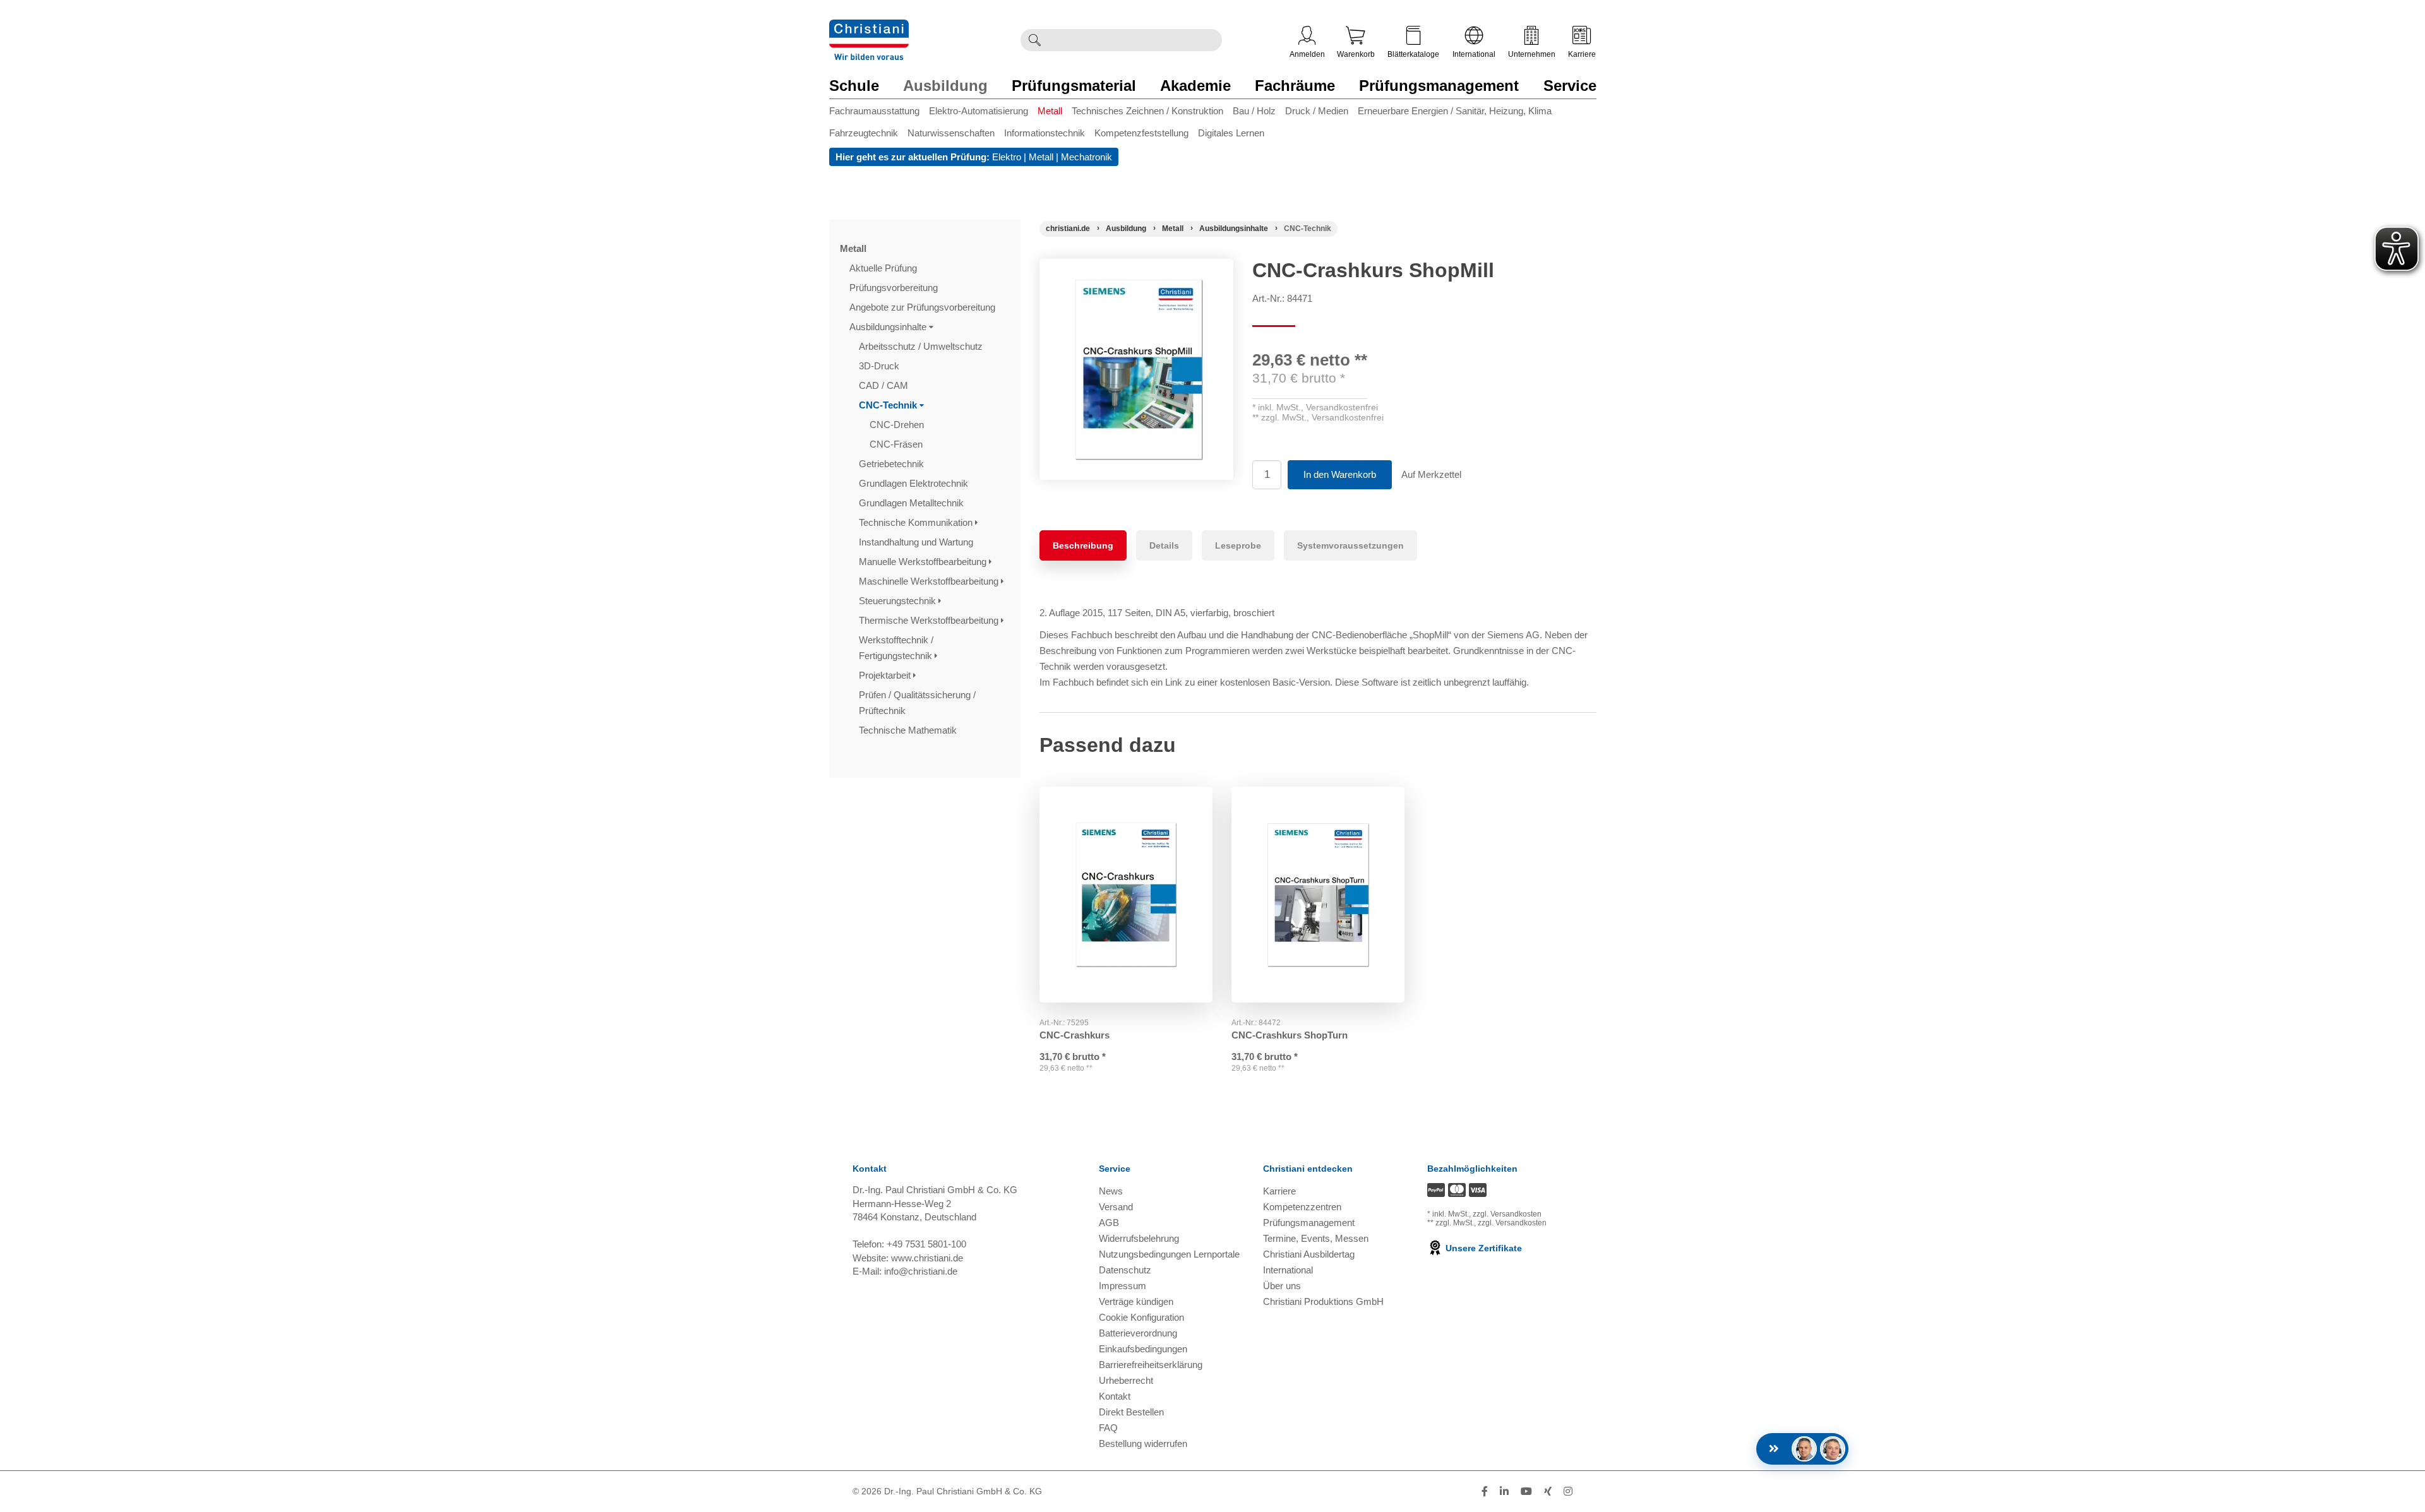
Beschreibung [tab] (1083, 545)
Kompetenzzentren (1302, 1207)
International (1474, 54)
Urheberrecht (1126, 1380)
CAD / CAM (885, 385)
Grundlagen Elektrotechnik (915, 483)
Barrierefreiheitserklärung (1151, 1365)
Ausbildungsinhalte (889, 327)
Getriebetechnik (893, 464)
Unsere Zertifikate (1482, 1248)
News (1111, 1191)
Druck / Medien (1317, 111)
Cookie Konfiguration (1141, 1317)
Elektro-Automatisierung (979, 111)
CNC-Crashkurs (1075, 1035)
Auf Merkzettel (1431, 474)
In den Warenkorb (1340, 474)
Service (1570, 86)
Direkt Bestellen (1131, 1412)
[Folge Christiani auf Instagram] (1568, 1491)
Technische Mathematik (909, 730)
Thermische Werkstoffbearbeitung (930, 620)
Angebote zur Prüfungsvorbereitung (924, 307)
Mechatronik (1087, 157)
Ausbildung (945, 86)
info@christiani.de (921, 1271)
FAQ (1108, 1428)
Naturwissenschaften (951, 133)
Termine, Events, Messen (1316, 1238)
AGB (1109, 1223)
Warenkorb (1356, 54)
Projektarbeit (886, 675)
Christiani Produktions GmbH (1323, 1301)
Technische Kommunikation (917, 522)
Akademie (1195, 86)
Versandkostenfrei (1342, 407)
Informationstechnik (1045, 133)
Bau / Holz (1254, 111)
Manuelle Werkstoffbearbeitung (924, 562)
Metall (1050, 111)
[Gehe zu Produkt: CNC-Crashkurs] (1126, 895)
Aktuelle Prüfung (884, 268)
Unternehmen (1532, 54)
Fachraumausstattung (874, 111)
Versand (1116, 1207)
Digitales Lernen (1231, 133)
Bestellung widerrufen (1143, 1444)
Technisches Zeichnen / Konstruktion (1147, 111)
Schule (854, 86)
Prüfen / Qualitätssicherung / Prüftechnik (917, 703)
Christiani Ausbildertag (1309, 1254)
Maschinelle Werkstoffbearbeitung (930, 581)
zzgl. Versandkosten (1507, 1214)
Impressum (1123, 1286)
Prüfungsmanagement (1439, 86)
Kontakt (1115, 1396)
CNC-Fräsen (897, 444)
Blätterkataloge (1413, 54)
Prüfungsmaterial (1074, 86)
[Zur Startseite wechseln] (869, 27)
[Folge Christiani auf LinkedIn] (1504, 1491)
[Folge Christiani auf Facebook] (1485, 1491)
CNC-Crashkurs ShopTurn (1290, 1035)
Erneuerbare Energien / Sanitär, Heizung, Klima (1455, 111)
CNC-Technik (889, 405)
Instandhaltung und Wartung (917, 542)
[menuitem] (879, 113)
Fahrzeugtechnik (864, 133)
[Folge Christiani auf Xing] (1548, 1491)
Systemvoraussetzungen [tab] (1350, 545)
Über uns (1282, 1286)
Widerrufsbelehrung (1139, 1238)
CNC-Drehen (898, 425)
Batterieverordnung (1138, 1333)
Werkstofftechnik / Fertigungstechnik (897, 648)
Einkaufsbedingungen (1143, 1349)
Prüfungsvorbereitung (895, 288)
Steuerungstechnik (899, 601)
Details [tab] (1164, 545)
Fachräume (1295, 86)
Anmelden (1307, 54)
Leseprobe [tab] (1238, 545)
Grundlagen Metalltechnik (913, 503)
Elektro (1007, 157)
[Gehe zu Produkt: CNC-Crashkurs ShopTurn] (1318, 895)
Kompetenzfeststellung (1141, 133)
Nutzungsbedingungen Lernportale (1169, 1254)
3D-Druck (880, 366)
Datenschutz (1125, 1270)
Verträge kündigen (1136, 1301)
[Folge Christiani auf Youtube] (1526, 1491)
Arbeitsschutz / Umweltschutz (922, 346)
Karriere (1582, 54)
